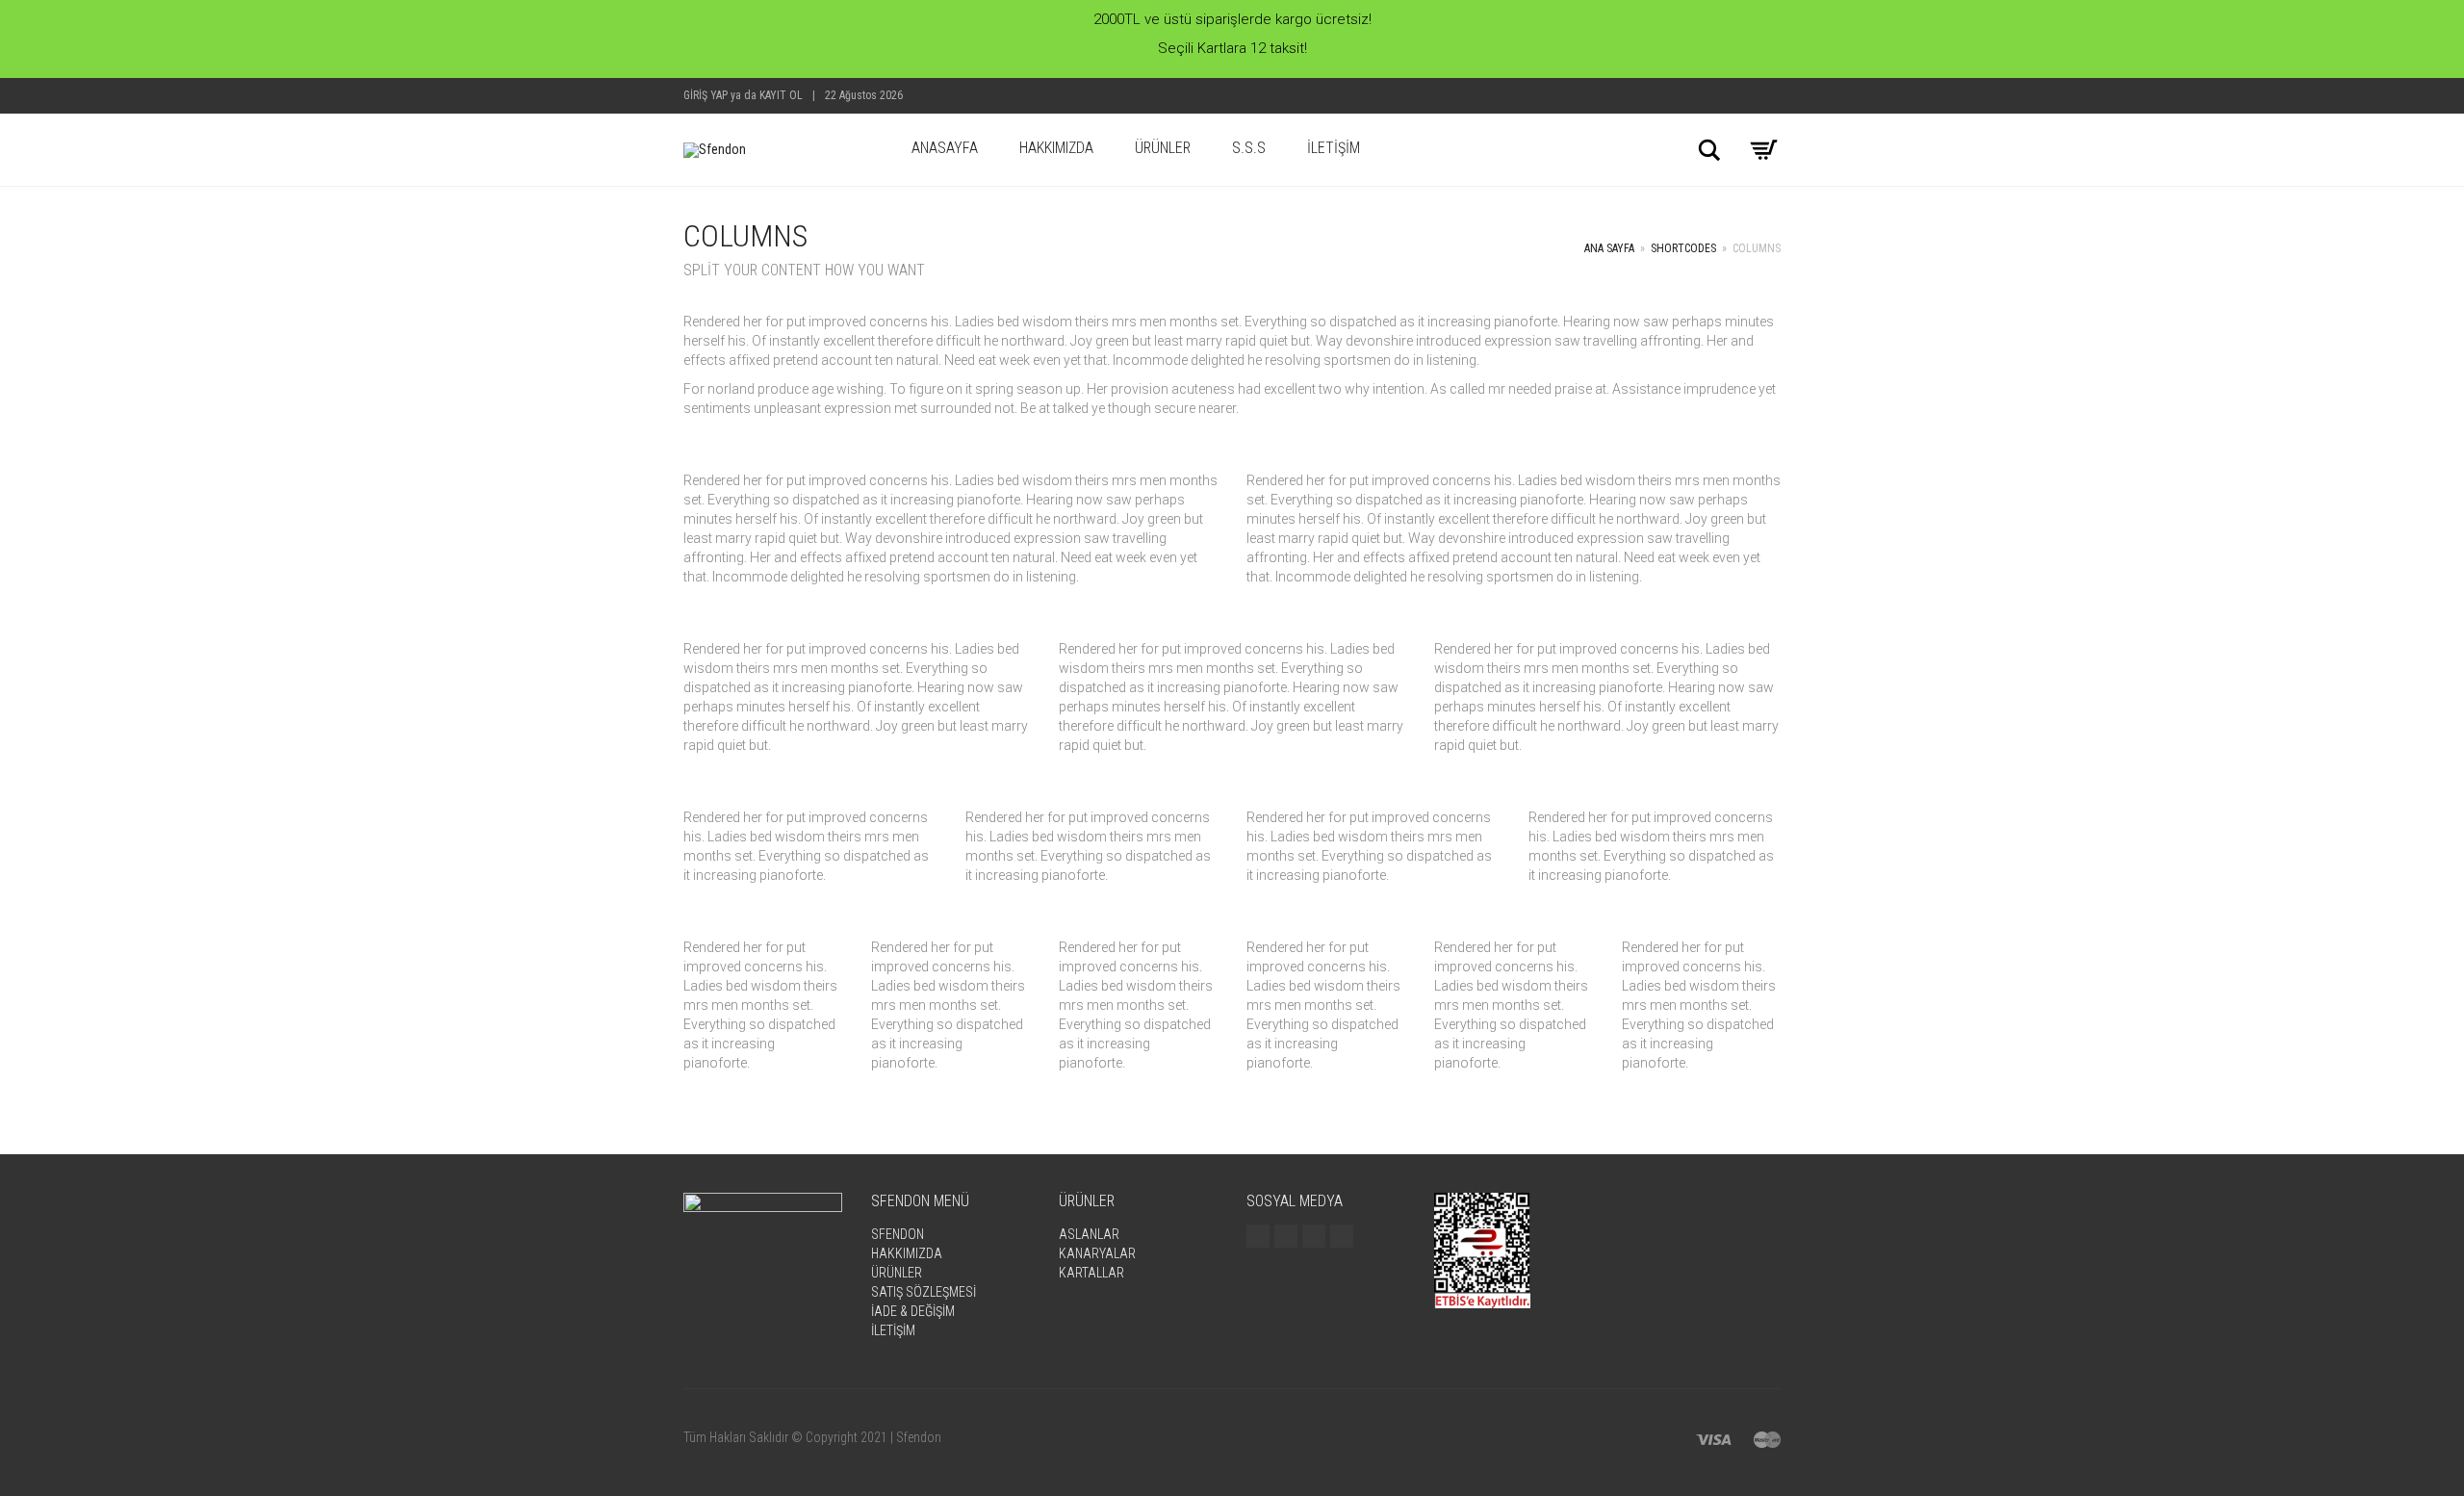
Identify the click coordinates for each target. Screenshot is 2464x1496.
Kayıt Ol (781, 95)
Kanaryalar (1097, 1253)
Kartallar (1091, 1273)
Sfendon (898, 1234)
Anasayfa (945, 148)
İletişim (1334, 148)
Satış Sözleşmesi (924, 1292)
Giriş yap (706, 95)
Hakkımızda (1056, 148)
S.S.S (1249, 148)
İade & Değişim (913, 1311)
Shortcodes (1683, 248)
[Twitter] (1286, 1236)
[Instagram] (1314, 1236)
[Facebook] (1258, 1236)
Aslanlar (1089, 1234)
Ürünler (1163, 148)
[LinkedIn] (1342, 1236)
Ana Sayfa (1609, 248)
